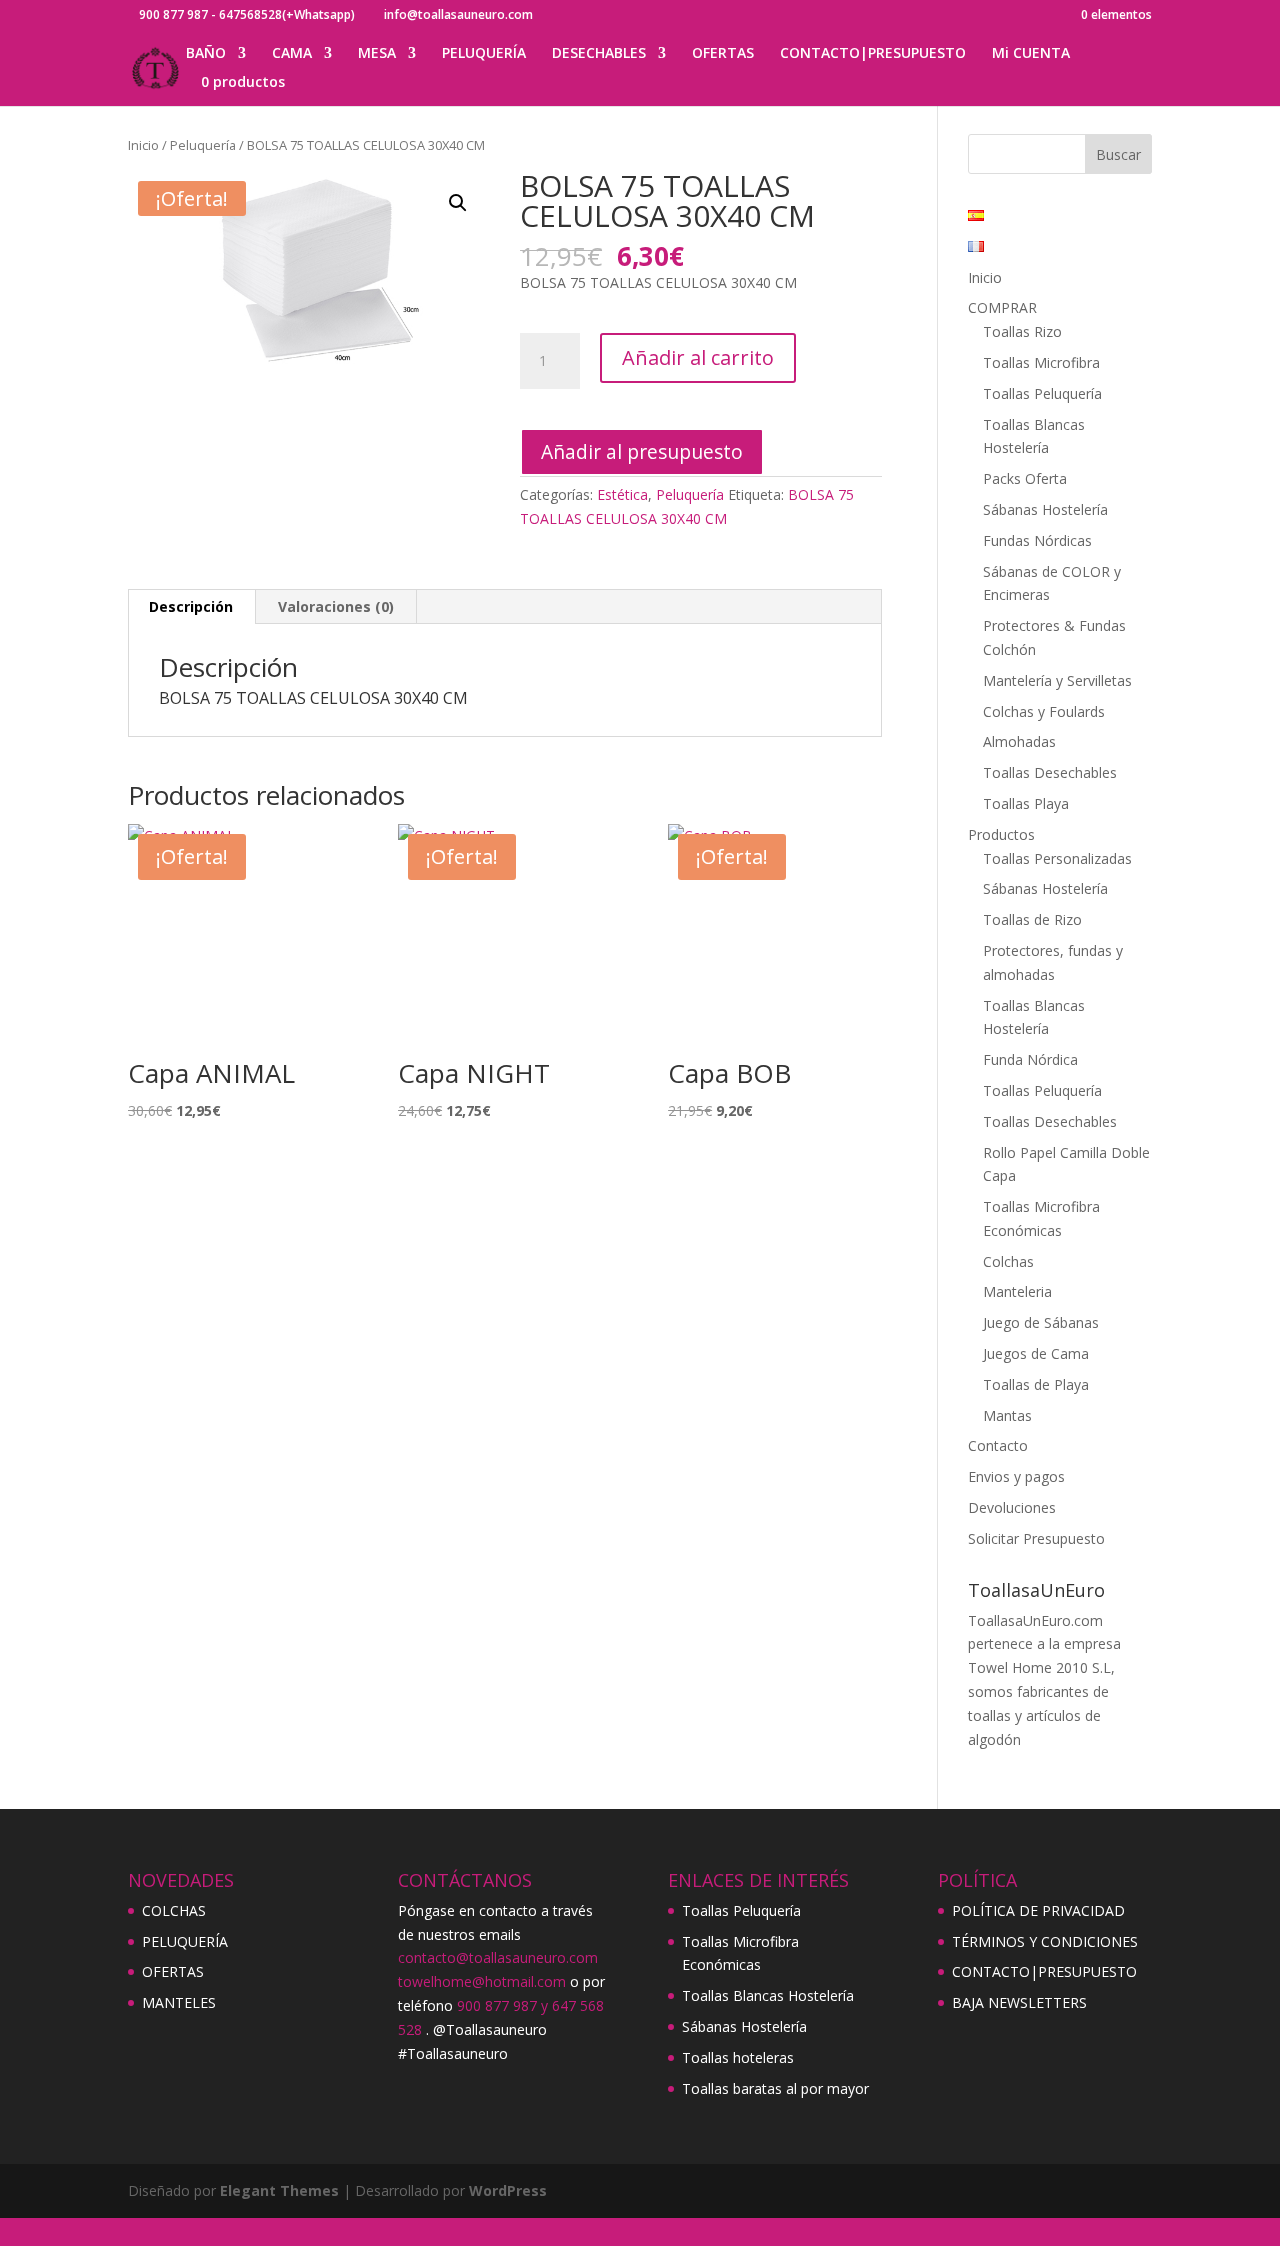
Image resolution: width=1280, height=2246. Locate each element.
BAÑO (206, 54)
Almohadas (1019, 741)
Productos (1001, 834)
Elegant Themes (279, 2190)
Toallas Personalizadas (1057, 858)
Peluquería (203, 145)
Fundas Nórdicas (1037, 540)
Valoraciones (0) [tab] (336, 606)
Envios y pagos (1016, 1476)
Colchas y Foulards (1044, 711)
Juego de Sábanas (1041, 1322)
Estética (622, 494)
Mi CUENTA (1031, 54)
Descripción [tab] (191, 606)
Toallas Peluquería (1042, 393)
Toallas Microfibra (1041, 362)
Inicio (143, 145)
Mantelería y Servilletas (1057, 680)
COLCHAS (174, 1910)
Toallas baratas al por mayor (775, 2088)
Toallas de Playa (1036, 1384)
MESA (377, 54)
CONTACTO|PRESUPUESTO (873, 54)
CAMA (292, 54)
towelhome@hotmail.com (482, 1981)
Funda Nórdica (1030, 1059)
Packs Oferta (1025, 478)
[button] (458, 203)
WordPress (508, 2190)
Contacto (998, 1445)
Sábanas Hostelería (1045, 509)
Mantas (1007, 1415)
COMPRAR (1002, 307)
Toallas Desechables (1050, 772)
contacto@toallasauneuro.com (498, 1957)
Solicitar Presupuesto (1036, 1538)
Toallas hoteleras (738, 2057)
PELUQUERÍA (484, 54)
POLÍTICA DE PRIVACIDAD (1038, 1910)
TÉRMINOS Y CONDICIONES (1045, 1941)
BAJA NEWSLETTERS (1019, 2002)
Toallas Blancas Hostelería (768, 1995)
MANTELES (179, 2002)
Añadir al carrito (698, 357)
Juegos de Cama (1036, 1353)
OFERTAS (723, 54)
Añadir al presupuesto (642, 451)
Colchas (1008, 1261)
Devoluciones (1012, 1507)
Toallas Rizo (1022, 331)
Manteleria (1017, 1291)
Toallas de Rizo (1032, 919)
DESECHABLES (599, 54)
